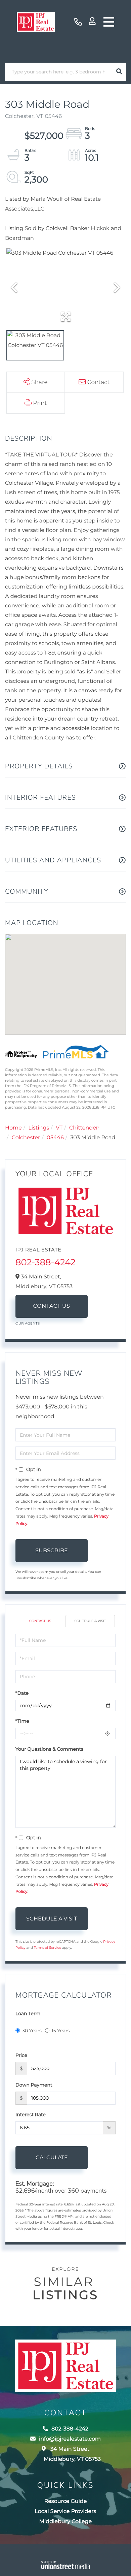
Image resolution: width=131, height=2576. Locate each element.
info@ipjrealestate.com (70, 2439)
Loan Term (28, 2013)
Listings (39, 1128)
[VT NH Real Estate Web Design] (66, 2565)
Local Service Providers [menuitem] (66, 2511)
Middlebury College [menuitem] (65, 2522)
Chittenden (84, 1128)
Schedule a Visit (90, 1621)
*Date (22, 1693)
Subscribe (52, 1550)
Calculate (52, 2157)
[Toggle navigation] (109, 22)
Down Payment (34, 2085)
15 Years (61, 2031)
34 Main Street (72, 2454)
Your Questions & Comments (49, 1749)
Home (13, 1128)
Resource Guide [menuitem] (66, 2501)
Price (21, 2055)
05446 (55, 1138)
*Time (22, 1721)
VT (59, 1128)
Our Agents (28, 1323)
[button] (119, 72)
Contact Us (52, 1306)
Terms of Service (47, 1948)
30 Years (32, 2031)
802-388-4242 (78, 22)
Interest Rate (31, 2114)
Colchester (26, 1138)
